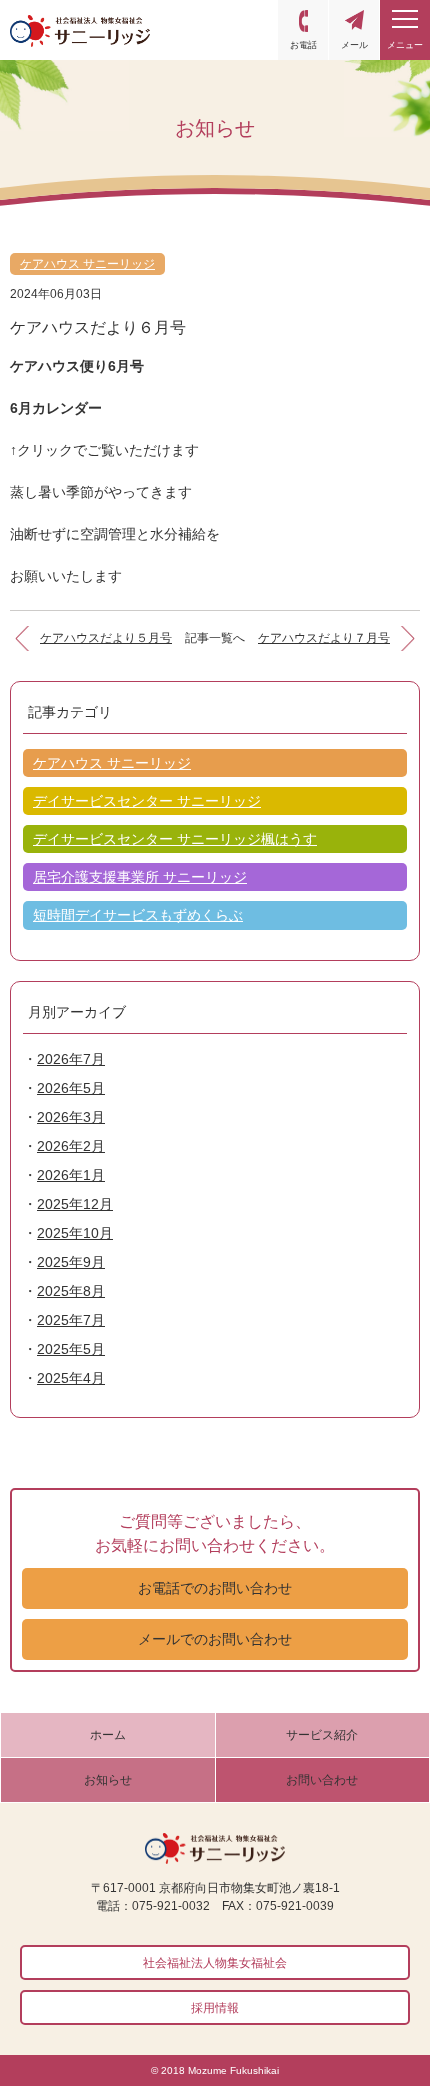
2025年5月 (71, 1349)
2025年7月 (71, 1320)
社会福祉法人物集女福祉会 (215, 1963)
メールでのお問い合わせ (215, 1639)
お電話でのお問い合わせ (215, 1588)
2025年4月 (71, 1378)
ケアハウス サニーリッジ (87, 264)
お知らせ (108, 1780)
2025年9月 (71, 1262)
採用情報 (215, 2008)
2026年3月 (71, 1117)
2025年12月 (75, 1204)
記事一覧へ (215, 638)
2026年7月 (71, 1059)
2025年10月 (75, 1233)
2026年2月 (71, 1146)
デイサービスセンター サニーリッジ (147, 801)
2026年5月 (71, 1088)
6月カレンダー (56, 408)
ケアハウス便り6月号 (77, 366)
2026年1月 (71, 1175)
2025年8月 (71, 1291)
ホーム (108, 1735)
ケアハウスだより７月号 (324, 638)
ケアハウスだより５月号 (106, 638)
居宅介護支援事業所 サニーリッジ (140, 877)
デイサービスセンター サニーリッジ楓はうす (175, 839)
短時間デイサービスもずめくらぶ (138, 915)
